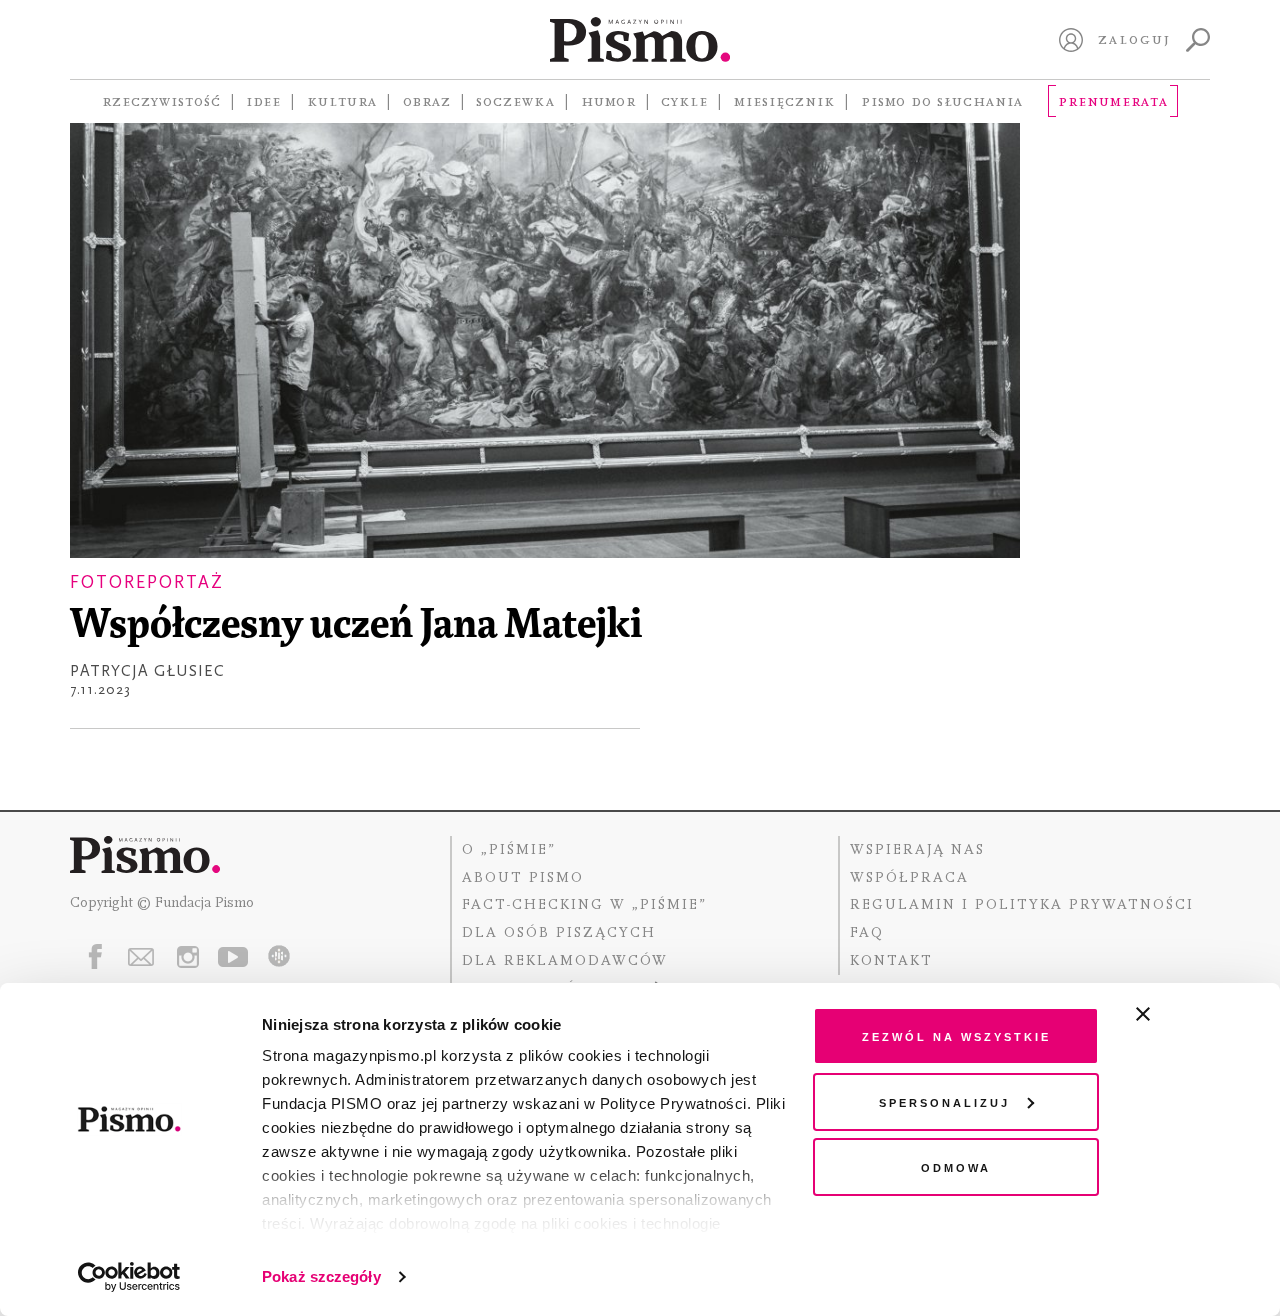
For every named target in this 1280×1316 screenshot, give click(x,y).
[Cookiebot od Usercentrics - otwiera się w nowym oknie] (129, 1277)
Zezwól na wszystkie (956, 1035)
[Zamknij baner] (1196, 1014)
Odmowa (956, 1166)
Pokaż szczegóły (321, 1276)
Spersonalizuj (944, 1101)
